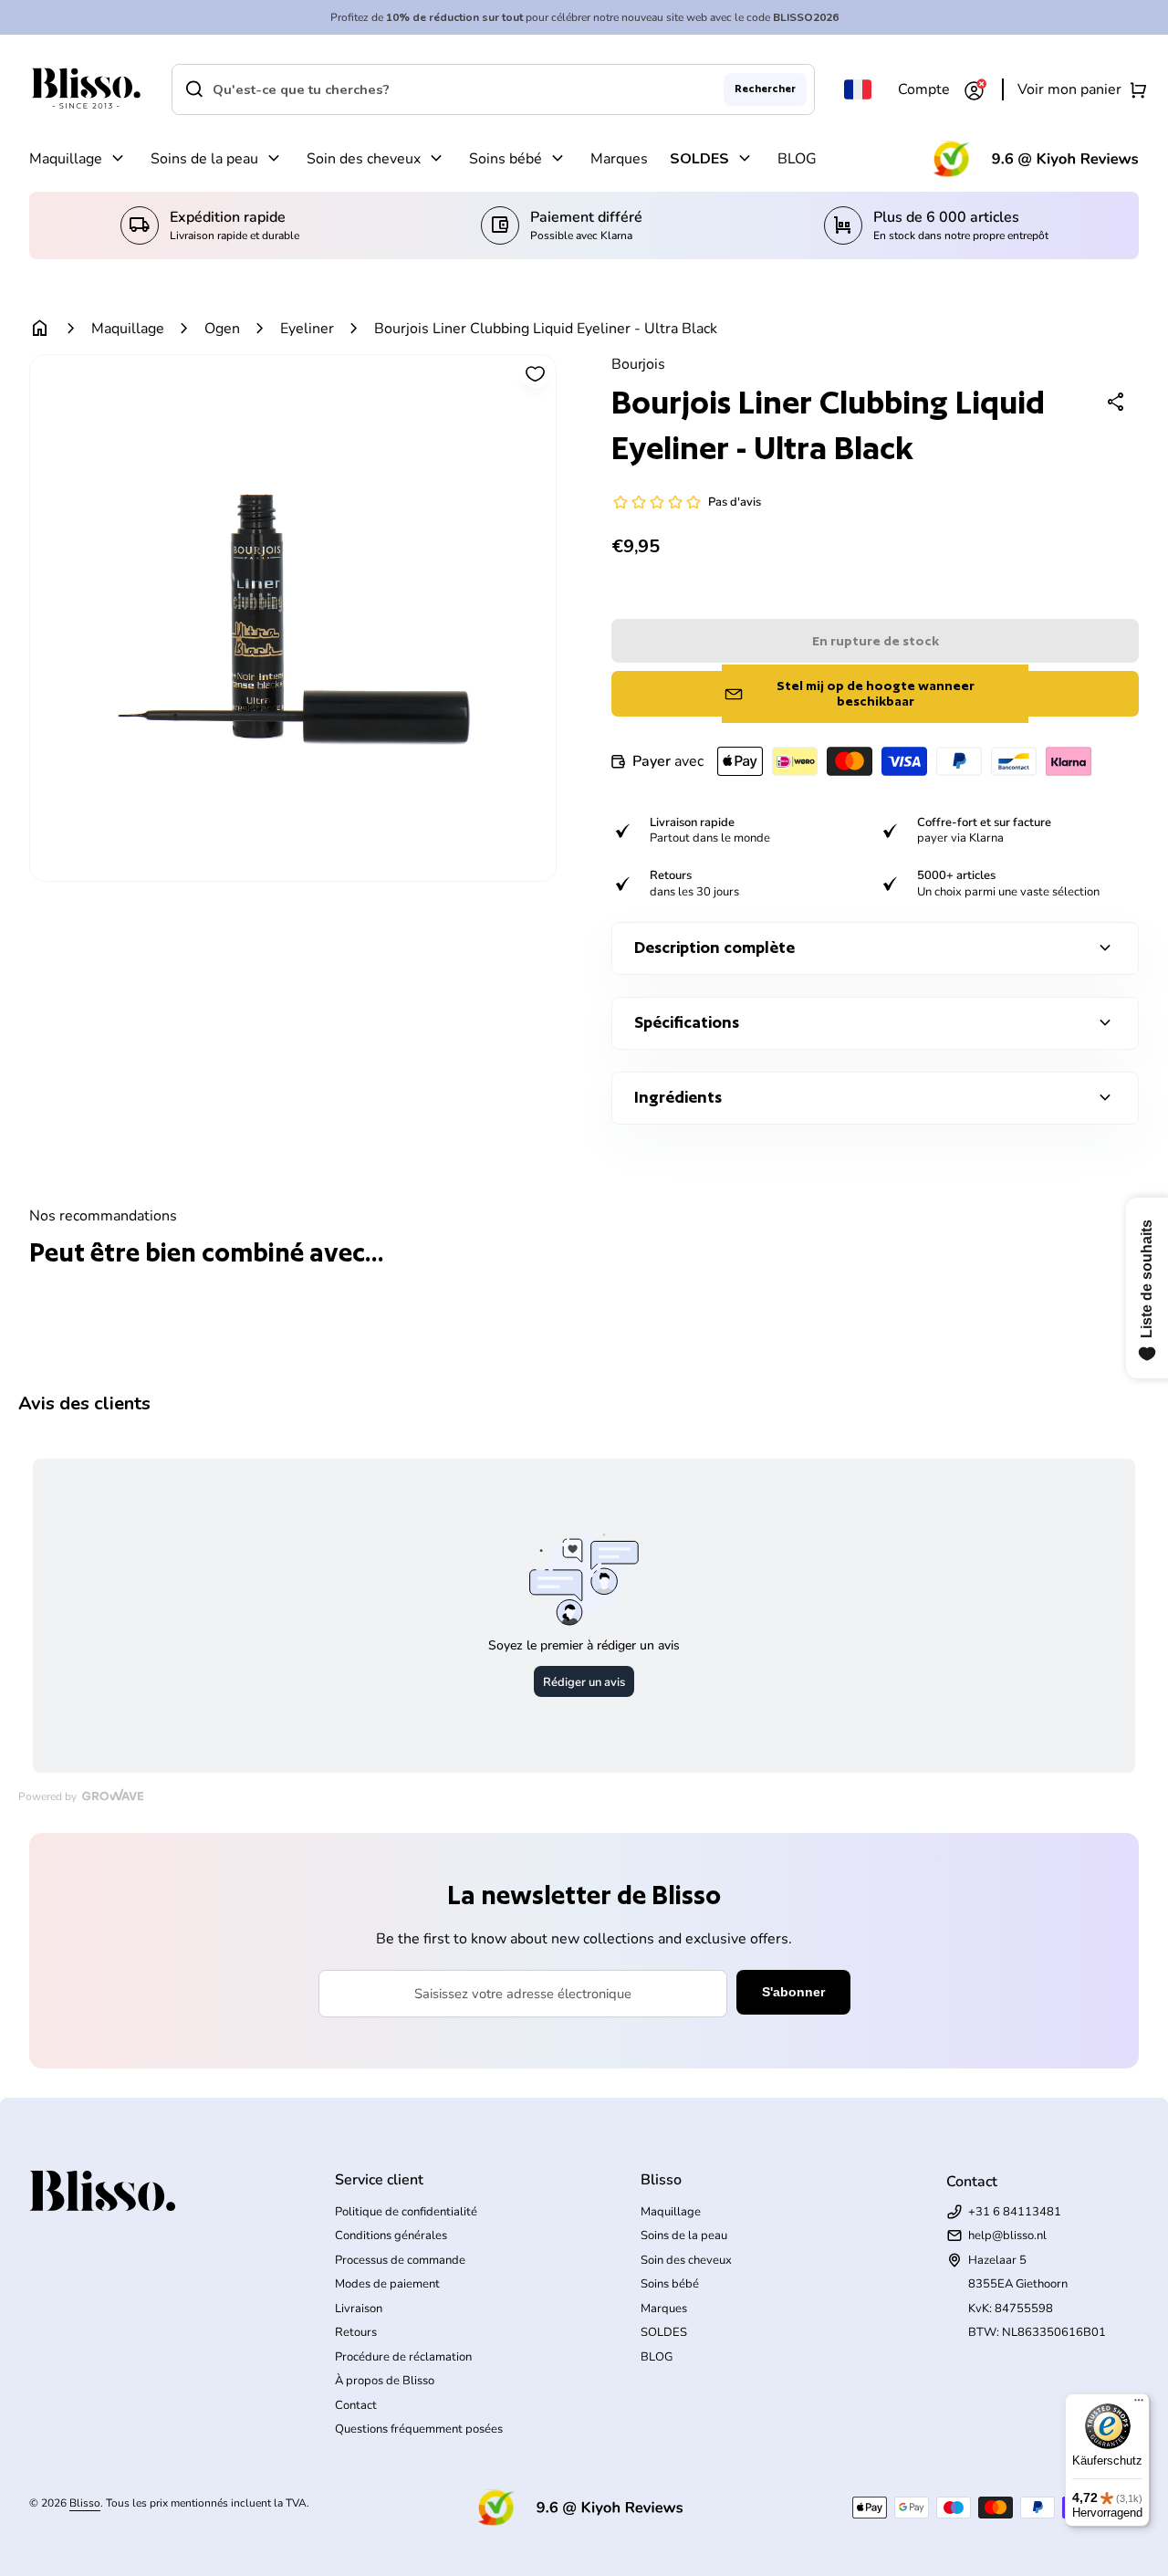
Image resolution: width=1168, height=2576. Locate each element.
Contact (356, 2405)
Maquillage (66, 159)
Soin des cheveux (364, 159)
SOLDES (699, 159)
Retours (356, 2332)
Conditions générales (391, 2236)
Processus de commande (400, 2260)
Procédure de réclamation (403, 2357)
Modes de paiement (387, 2284)
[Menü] (1139, 2404)
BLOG (797, 159)
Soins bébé (506, 159)
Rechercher (765, 89)
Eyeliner (307, 329)
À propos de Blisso (385, 2381)
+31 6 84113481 (1015, 2212)
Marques (619, 159)
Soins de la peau (204, 159)
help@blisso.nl (1007, 2236)
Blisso (85, 2503)
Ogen (222, 329)
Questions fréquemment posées (419, 2429)
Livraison (359, 2309)
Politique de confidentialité (406, 2212)
